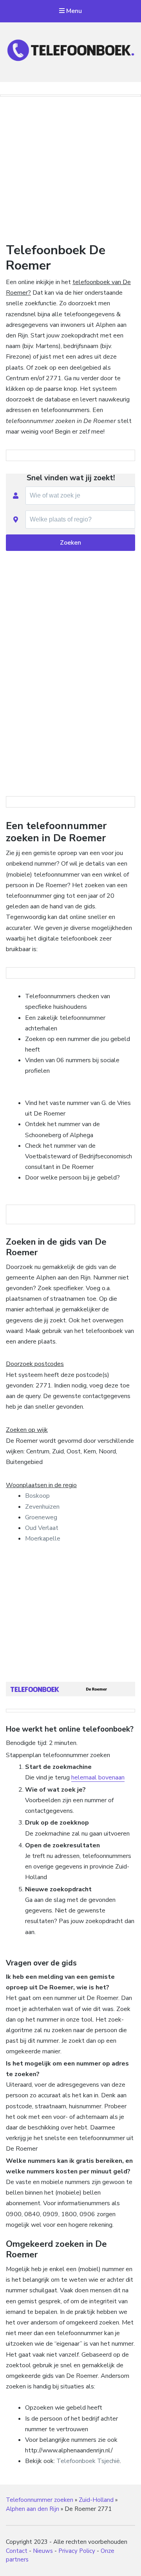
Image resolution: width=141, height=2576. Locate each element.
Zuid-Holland (96, 2500)
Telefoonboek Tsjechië (88, 2461)
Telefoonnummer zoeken (40, 2500)
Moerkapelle (43, 1539)
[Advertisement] (70, 168)
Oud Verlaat (42, 1528)
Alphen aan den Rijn (33, 2509)
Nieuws (43, 2551)
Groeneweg (41, 1517)
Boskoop (37, 1496)
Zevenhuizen (42, 1507)
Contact (17, 2551)
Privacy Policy (77, 2551)
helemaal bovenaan (98, 1777)
